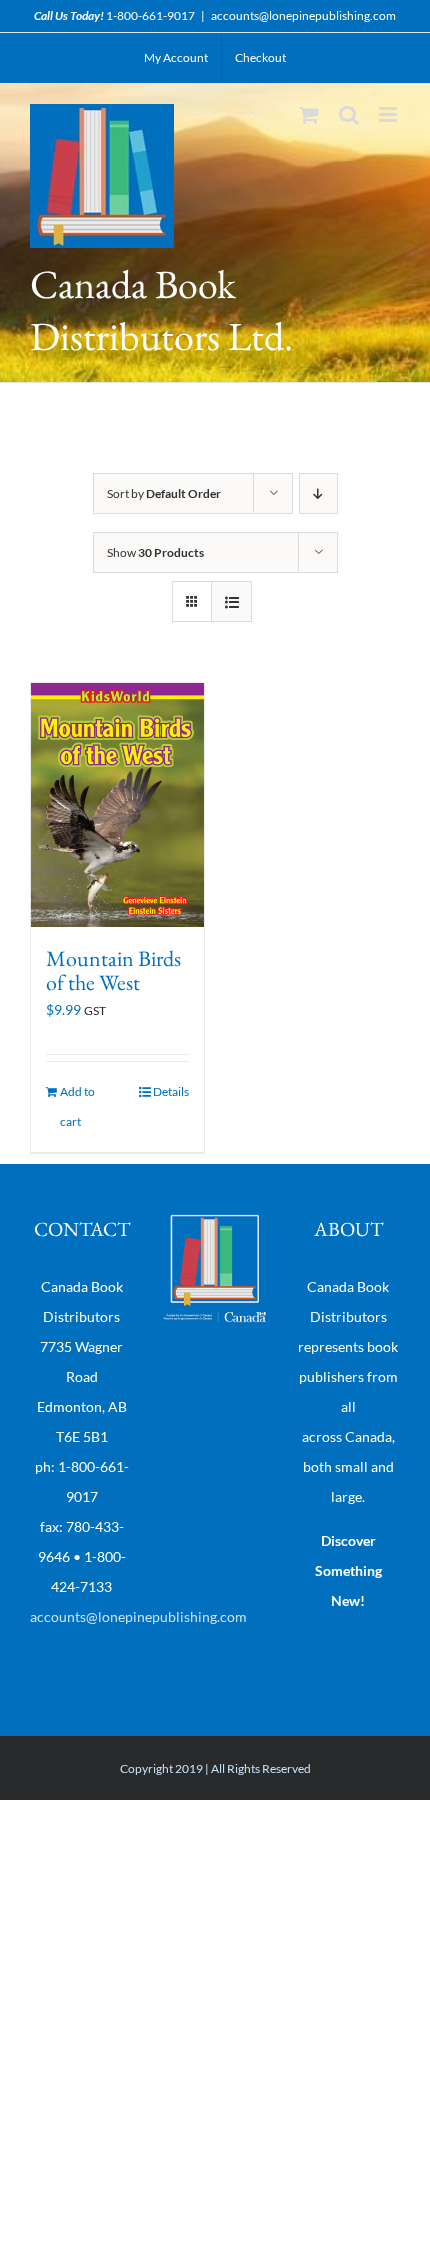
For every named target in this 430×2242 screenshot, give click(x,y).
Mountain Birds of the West (113, 970)
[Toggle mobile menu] (389, 114)
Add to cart (77, 1106)
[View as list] (231, 601)
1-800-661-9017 (150, 15)
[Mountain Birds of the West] (117, 805)
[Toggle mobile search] (349, 114)
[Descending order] (318, 493)
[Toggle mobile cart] (309, 114)
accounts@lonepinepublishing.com (303, 15)
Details (171, 1091)
